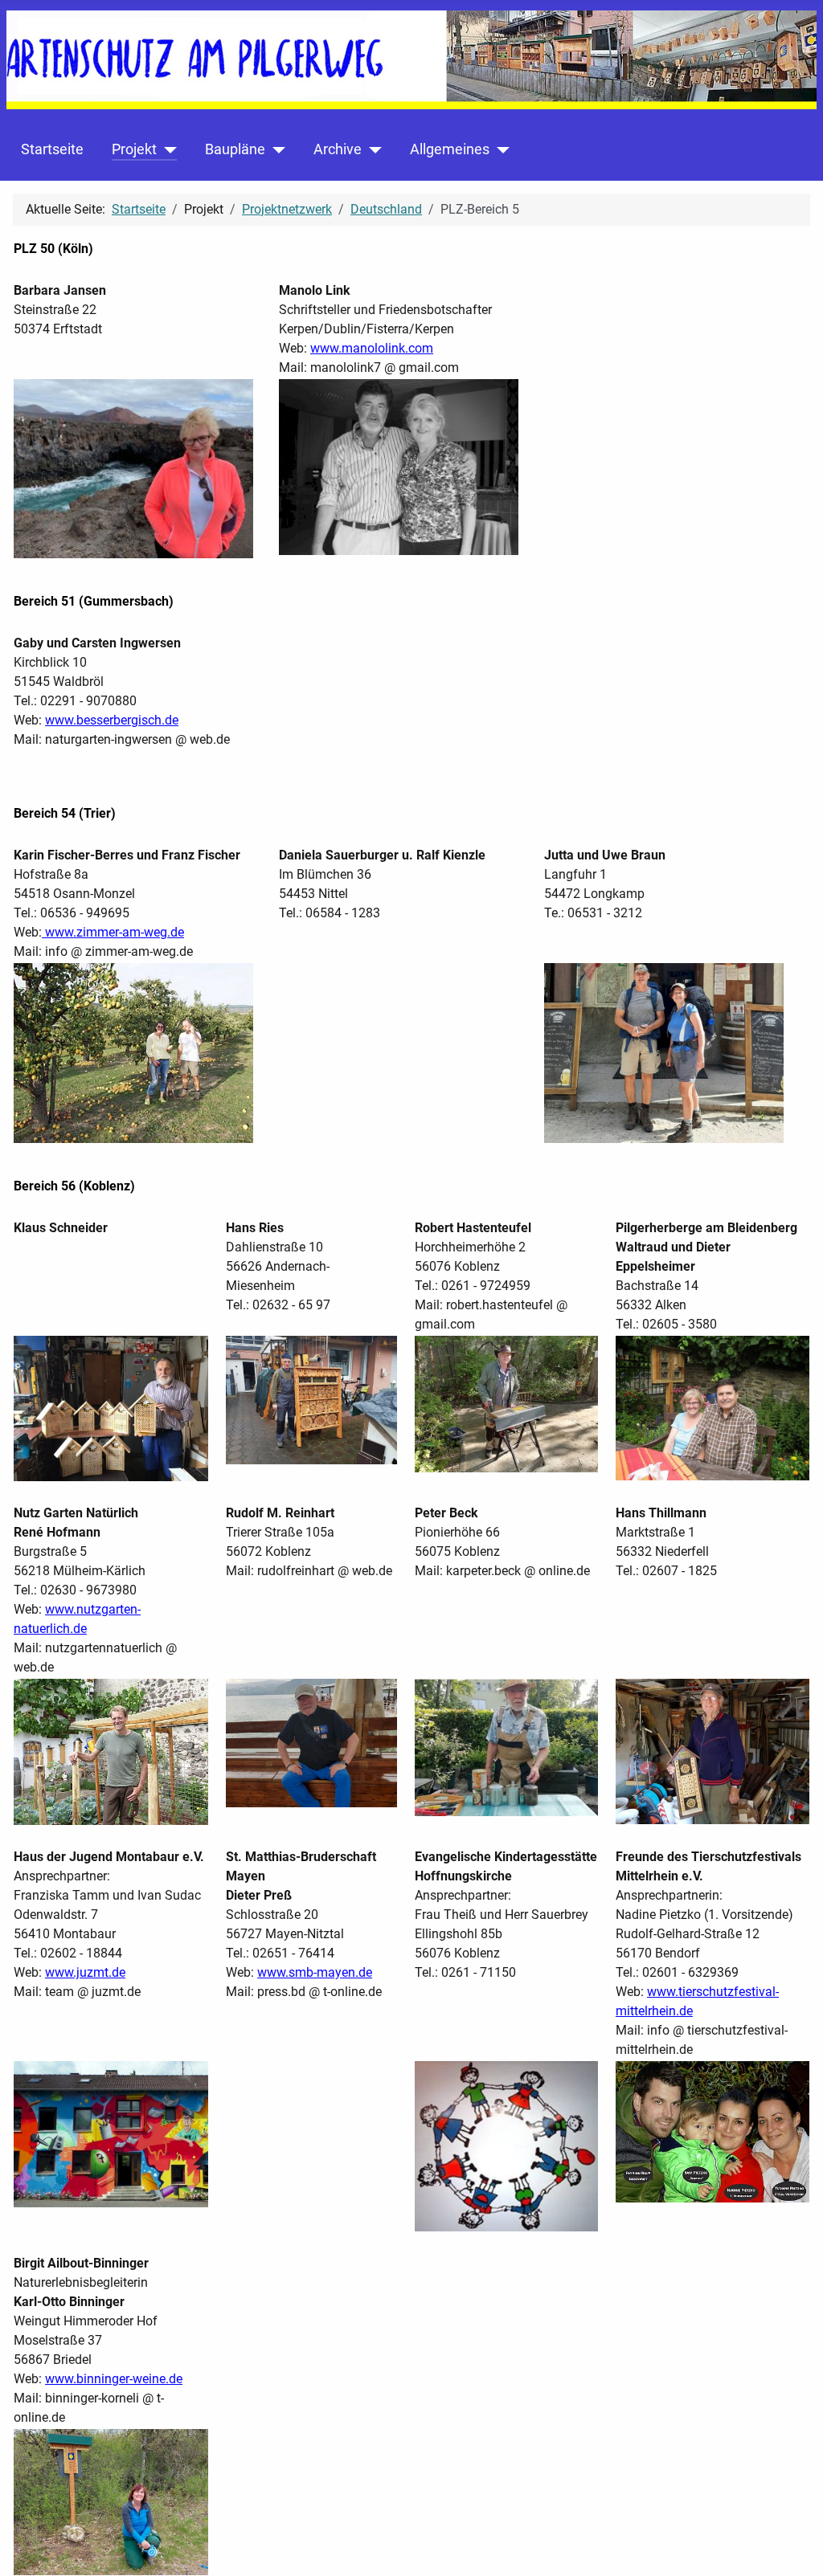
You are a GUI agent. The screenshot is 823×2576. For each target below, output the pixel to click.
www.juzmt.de (85, 1972)
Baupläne (235, 149)
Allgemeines (450, 149)
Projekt (134, 149)
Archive (338, 149)
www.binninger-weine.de (114, 2379)
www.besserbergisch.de (112, 720)
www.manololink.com (372, 348)
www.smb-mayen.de (315, 1972)
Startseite (52, 149)
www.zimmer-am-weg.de (113, 932)
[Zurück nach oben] (795, 2546)
